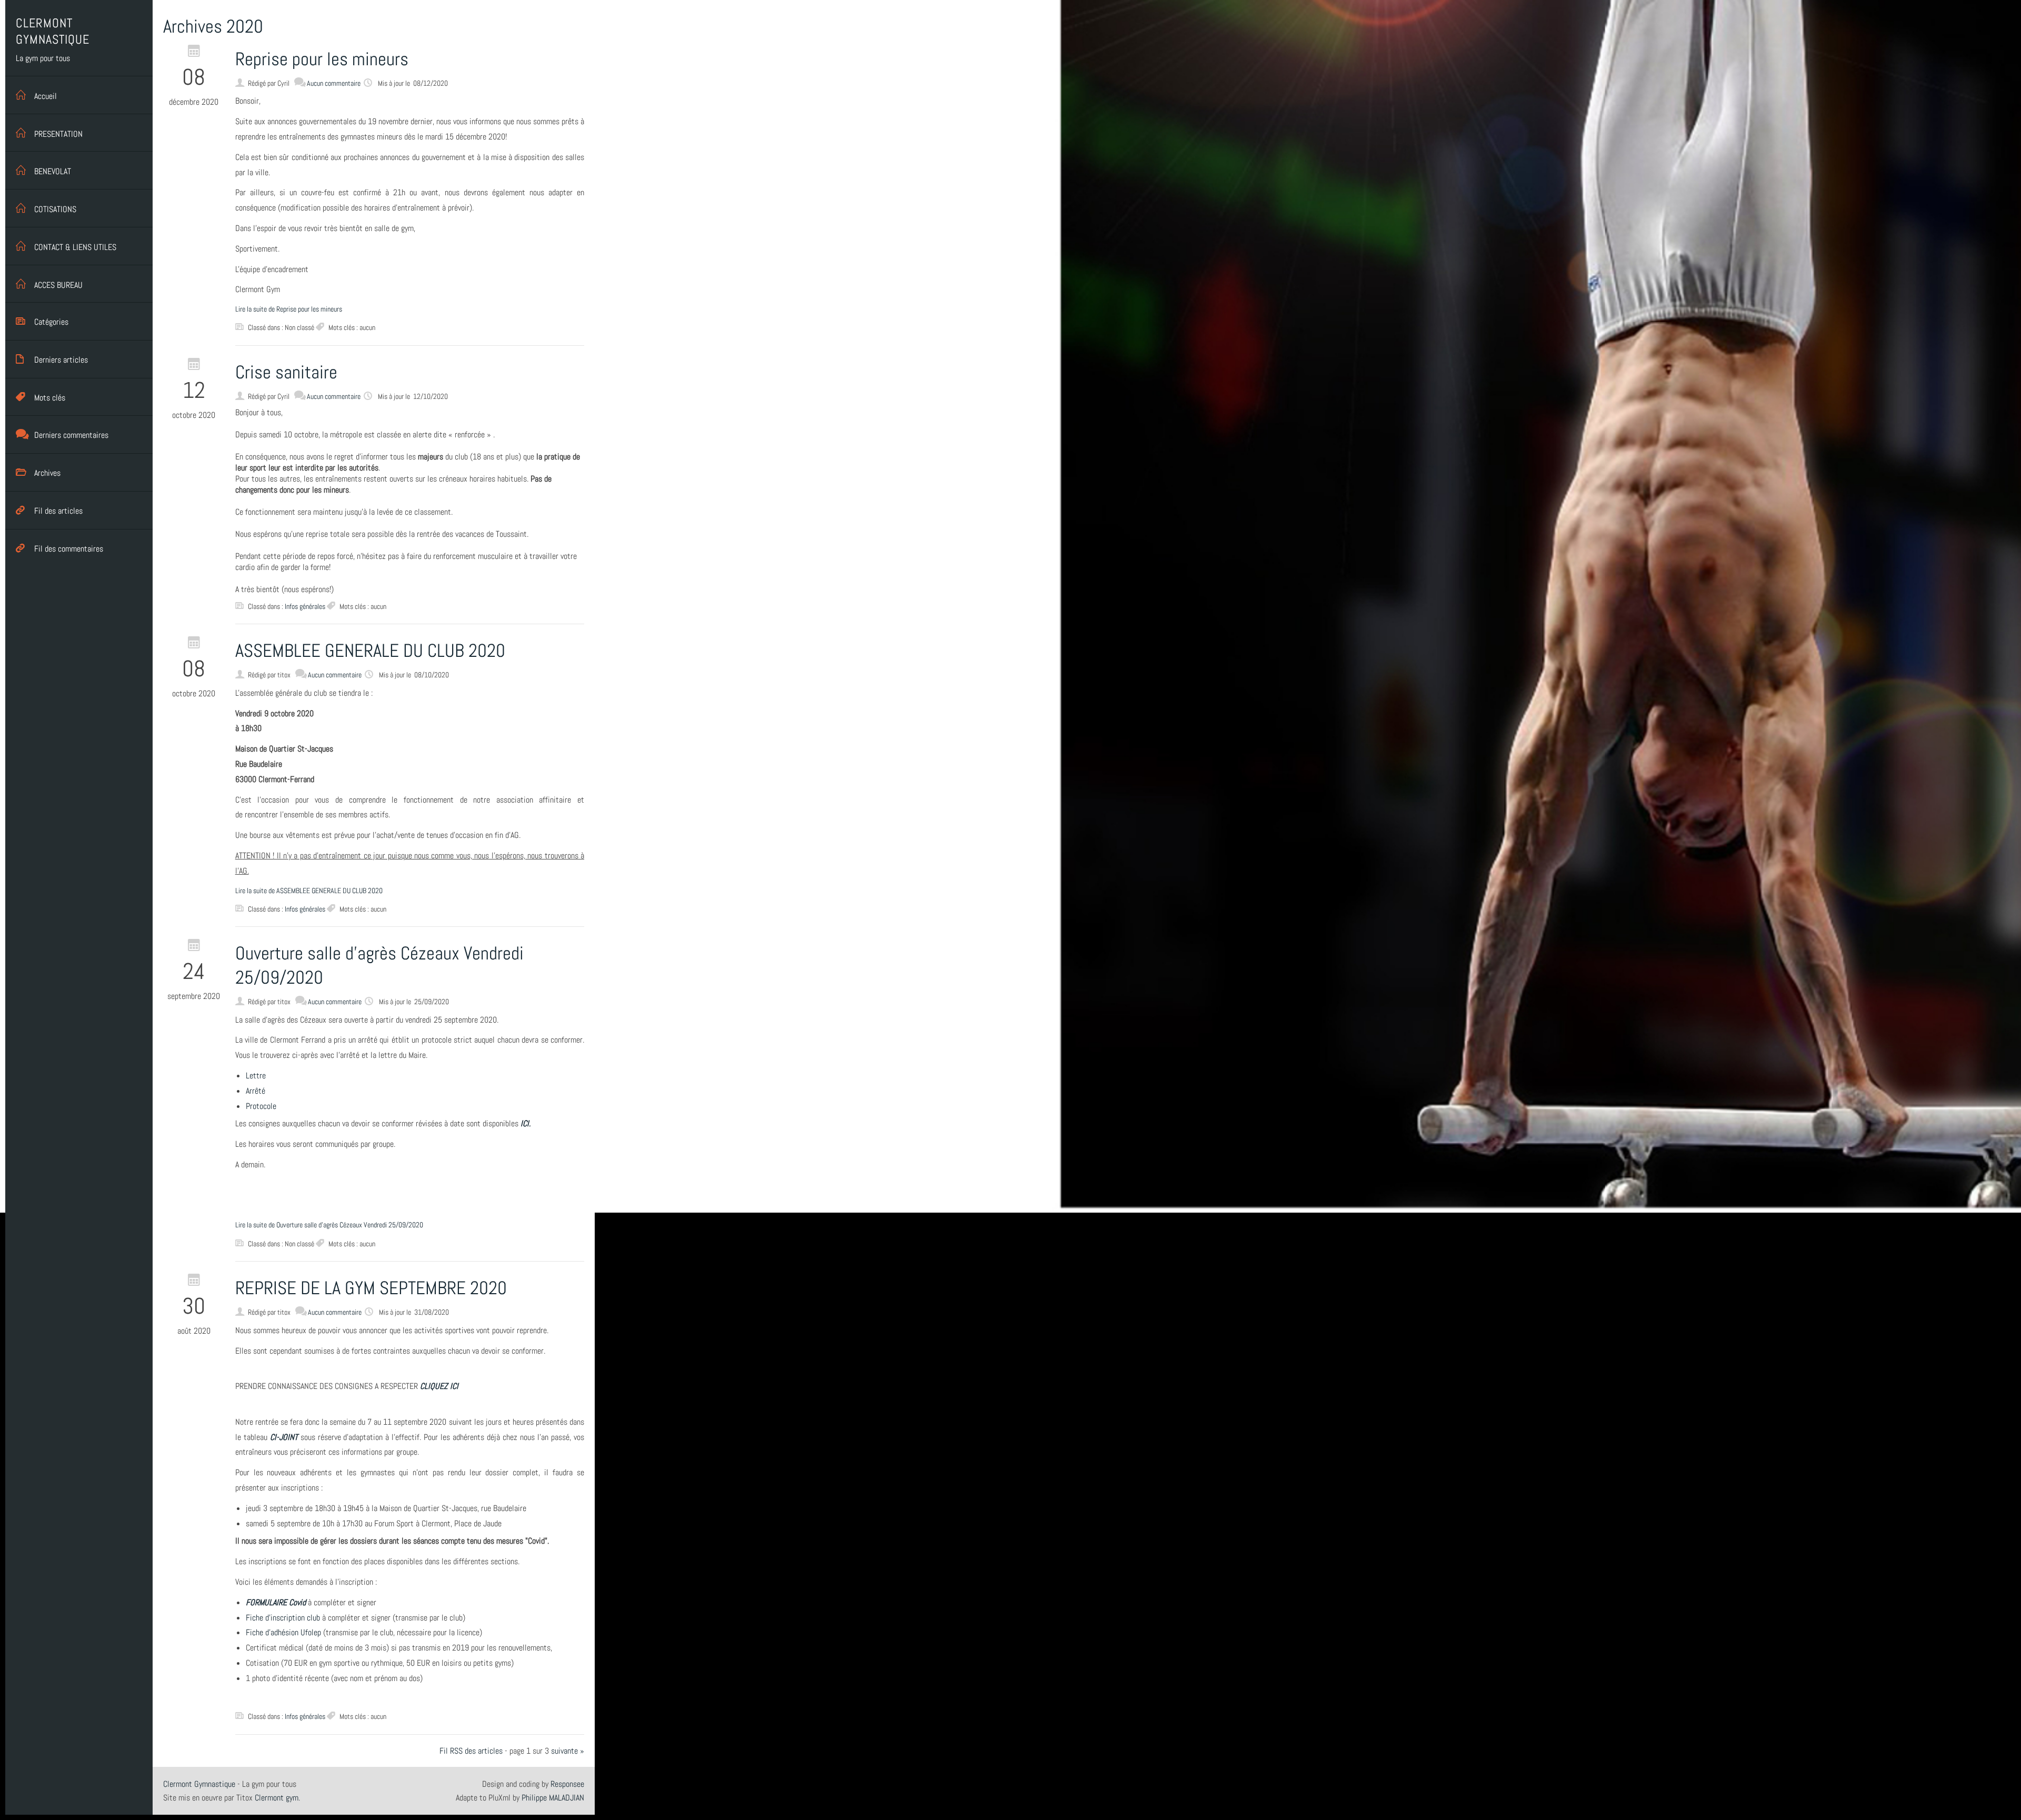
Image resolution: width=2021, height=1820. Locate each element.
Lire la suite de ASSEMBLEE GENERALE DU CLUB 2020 (309, 891)
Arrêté (256, 1091)
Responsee (567, 1784)
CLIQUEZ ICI (439, 1386)
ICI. (526, 1123)
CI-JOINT (284, 1437)
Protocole (261, 1106)
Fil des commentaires (69, 549)
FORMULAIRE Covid (276, 1602)
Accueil (46, 96)
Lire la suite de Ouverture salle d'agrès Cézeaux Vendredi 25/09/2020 (329, 1225)
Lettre (256, 1076)
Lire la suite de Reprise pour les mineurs (289, 309)
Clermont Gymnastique (199, 1784)
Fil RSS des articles (471, 1751)
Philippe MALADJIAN (553, 1798)
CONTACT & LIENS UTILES (75, 247)
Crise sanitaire (286, 372)
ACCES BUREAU (58, 285)
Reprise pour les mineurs (322, 59)
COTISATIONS (55, 209)
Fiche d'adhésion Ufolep (283, 1632)
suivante (564, 1751)
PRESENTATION (58, 134)
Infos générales (305, 606)
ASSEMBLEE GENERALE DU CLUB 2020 (370, 651)
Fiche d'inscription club (283, 1618)
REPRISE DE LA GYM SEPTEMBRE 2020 (371, 1288)
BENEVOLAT (53, 171)
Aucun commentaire (334, 83)
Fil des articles (58, 511)
